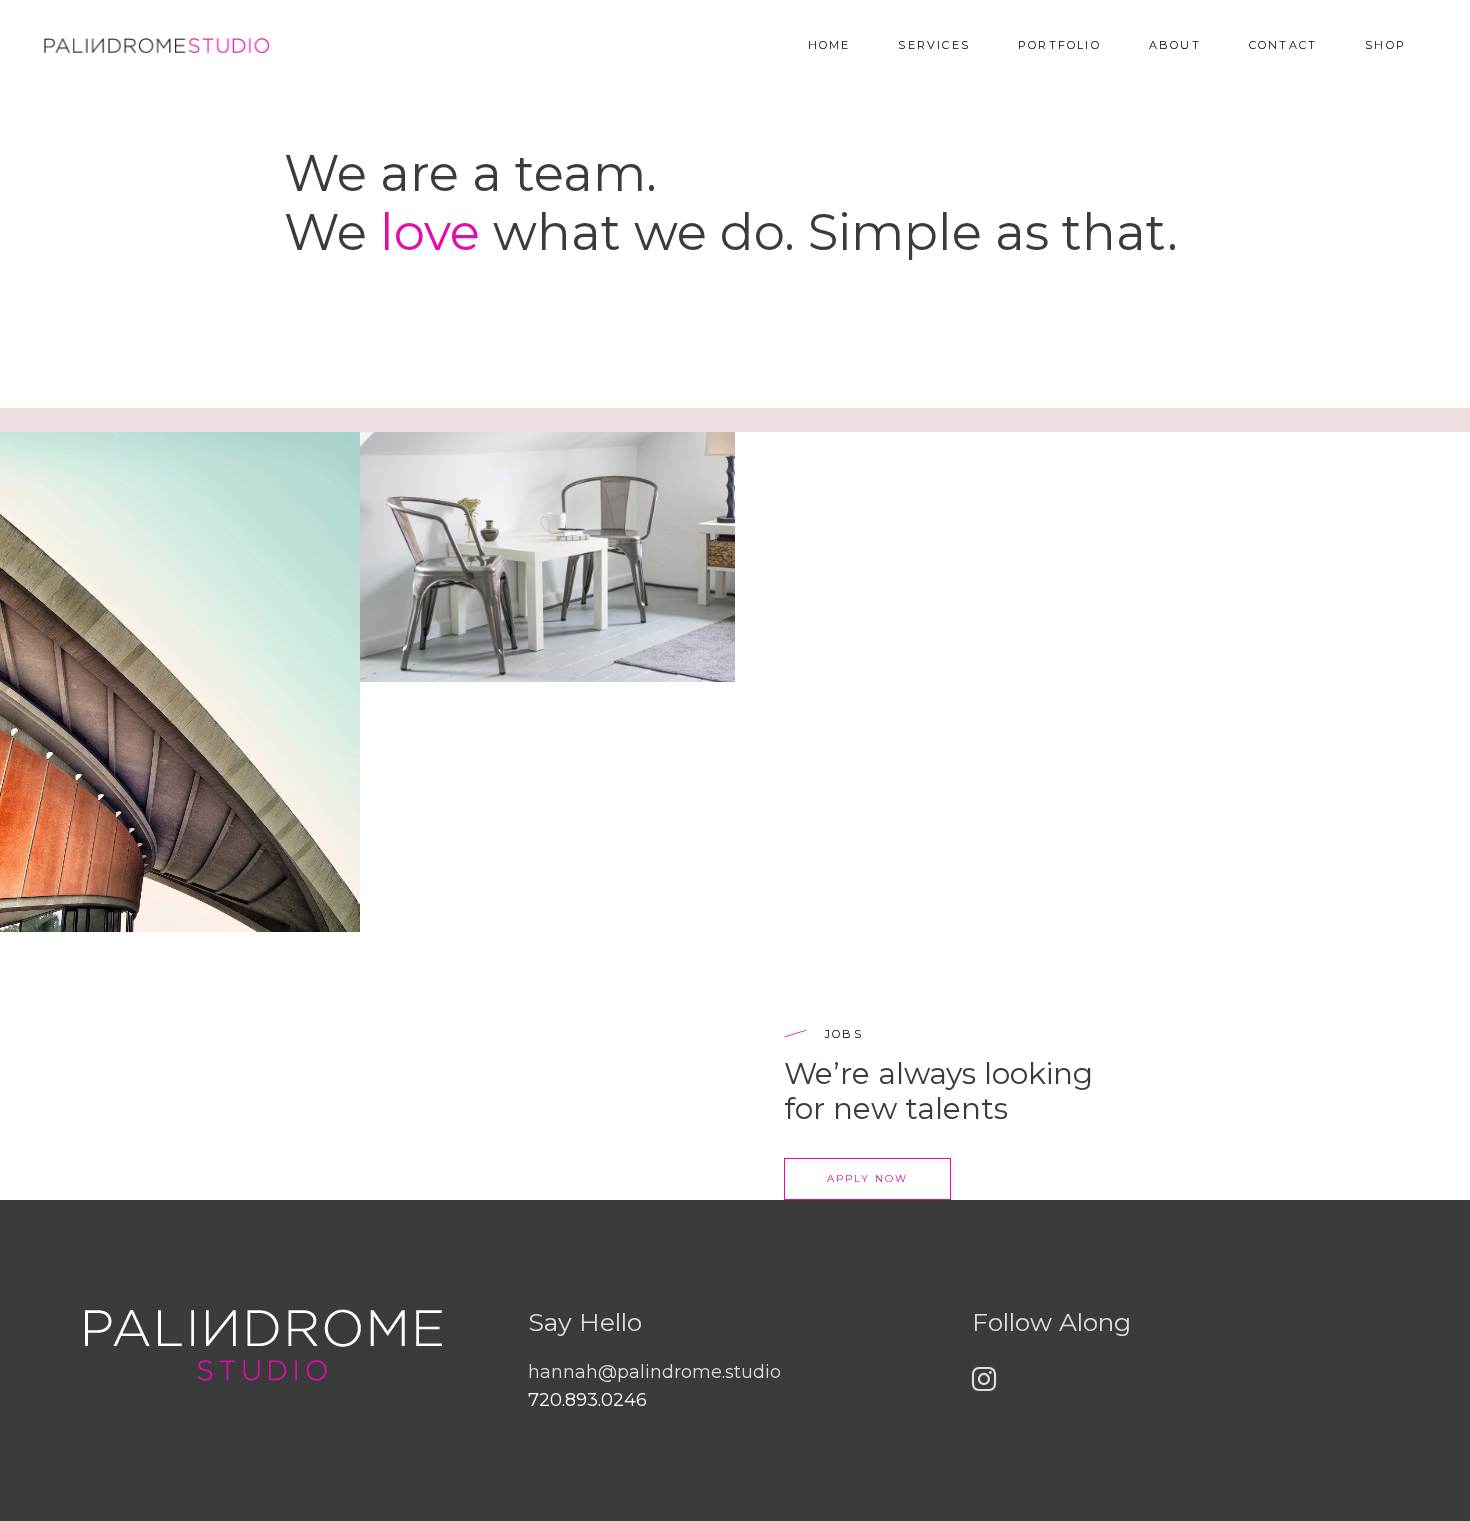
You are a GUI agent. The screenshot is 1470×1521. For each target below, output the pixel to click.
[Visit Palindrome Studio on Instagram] (984, 1384)
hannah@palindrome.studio (654, 1372)
